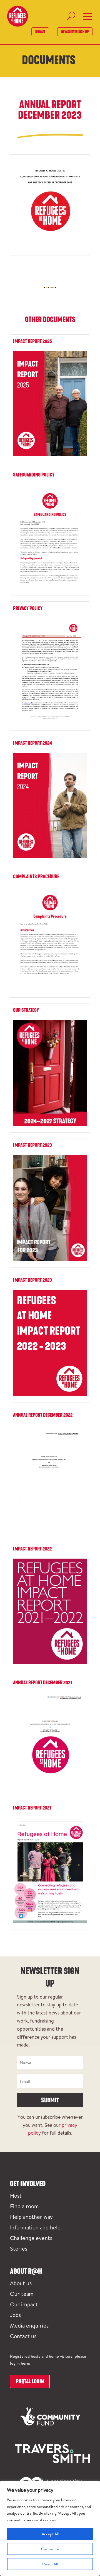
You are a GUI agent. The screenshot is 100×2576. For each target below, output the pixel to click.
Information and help (35, 2227)
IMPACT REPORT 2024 (32, 743)
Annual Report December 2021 (43, 1683)
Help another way (31, 2217)
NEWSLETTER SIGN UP (75, 32)
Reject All (50, 2564)
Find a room (24, 2206)
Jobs (15, 2315)
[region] (50, 2528)
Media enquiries (29, 2325)
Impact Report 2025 (32, 341)
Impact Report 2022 (32, 1549)
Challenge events (31, 2238)
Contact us (23, 2336)
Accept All (50, 2534)
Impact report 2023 (32, 1280)
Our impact (24, 2304)
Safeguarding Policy (34, 475)
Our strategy (26, 1010)
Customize (50, 2549)
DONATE (40, 32)
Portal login (30, 2381)
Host (16, 2195)
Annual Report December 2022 (43, 1415)
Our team (22, 2294)
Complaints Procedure (36, 877)
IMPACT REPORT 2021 (32, 1808)
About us (21, 2283)
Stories (19, 2248)
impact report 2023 (32, 1145)
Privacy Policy (28, 608)
